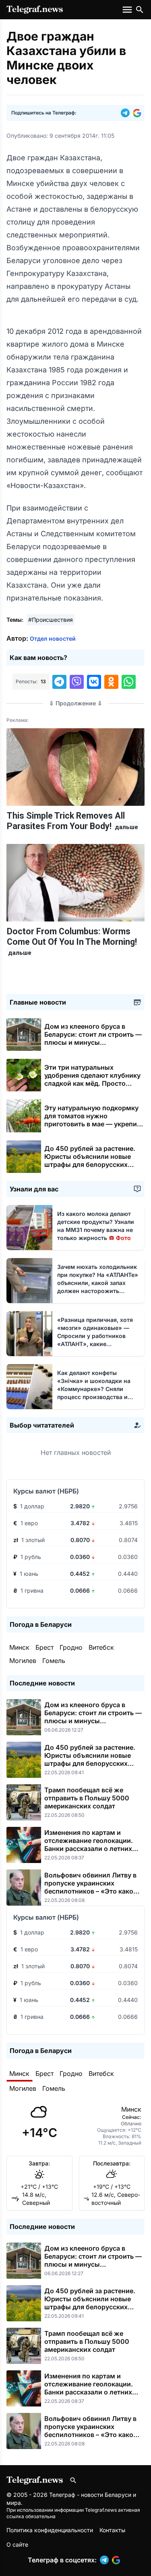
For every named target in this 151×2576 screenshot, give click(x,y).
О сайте (17, 2544)
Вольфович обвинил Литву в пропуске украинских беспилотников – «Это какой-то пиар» (92, 1887)
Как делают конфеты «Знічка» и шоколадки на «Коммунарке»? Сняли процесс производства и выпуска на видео (96, 1389)
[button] (127, 113)
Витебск (101, 1647)
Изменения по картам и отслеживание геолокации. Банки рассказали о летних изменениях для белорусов (89, 1845)
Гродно (71, 1647)
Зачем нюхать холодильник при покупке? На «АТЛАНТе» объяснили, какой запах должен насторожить (98, 1283)
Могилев (23, 1661)
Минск (19, 1647)
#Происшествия (51, 620)
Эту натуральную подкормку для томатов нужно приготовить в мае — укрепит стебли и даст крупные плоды (93, 1124)
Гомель (54, 1661)
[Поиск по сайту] (140, 10)
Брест (44, 1647)
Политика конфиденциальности (50, 2530)
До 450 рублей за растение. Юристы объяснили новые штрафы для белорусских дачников (90, 1160)
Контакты (112, 2530)
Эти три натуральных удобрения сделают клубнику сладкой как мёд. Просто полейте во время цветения (92, 1083)
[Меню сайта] (128, 10)
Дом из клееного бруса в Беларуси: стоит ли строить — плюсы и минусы (93, 1038)
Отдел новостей (53, 638)
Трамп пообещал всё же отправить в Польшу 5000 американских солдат (87, 1798)
